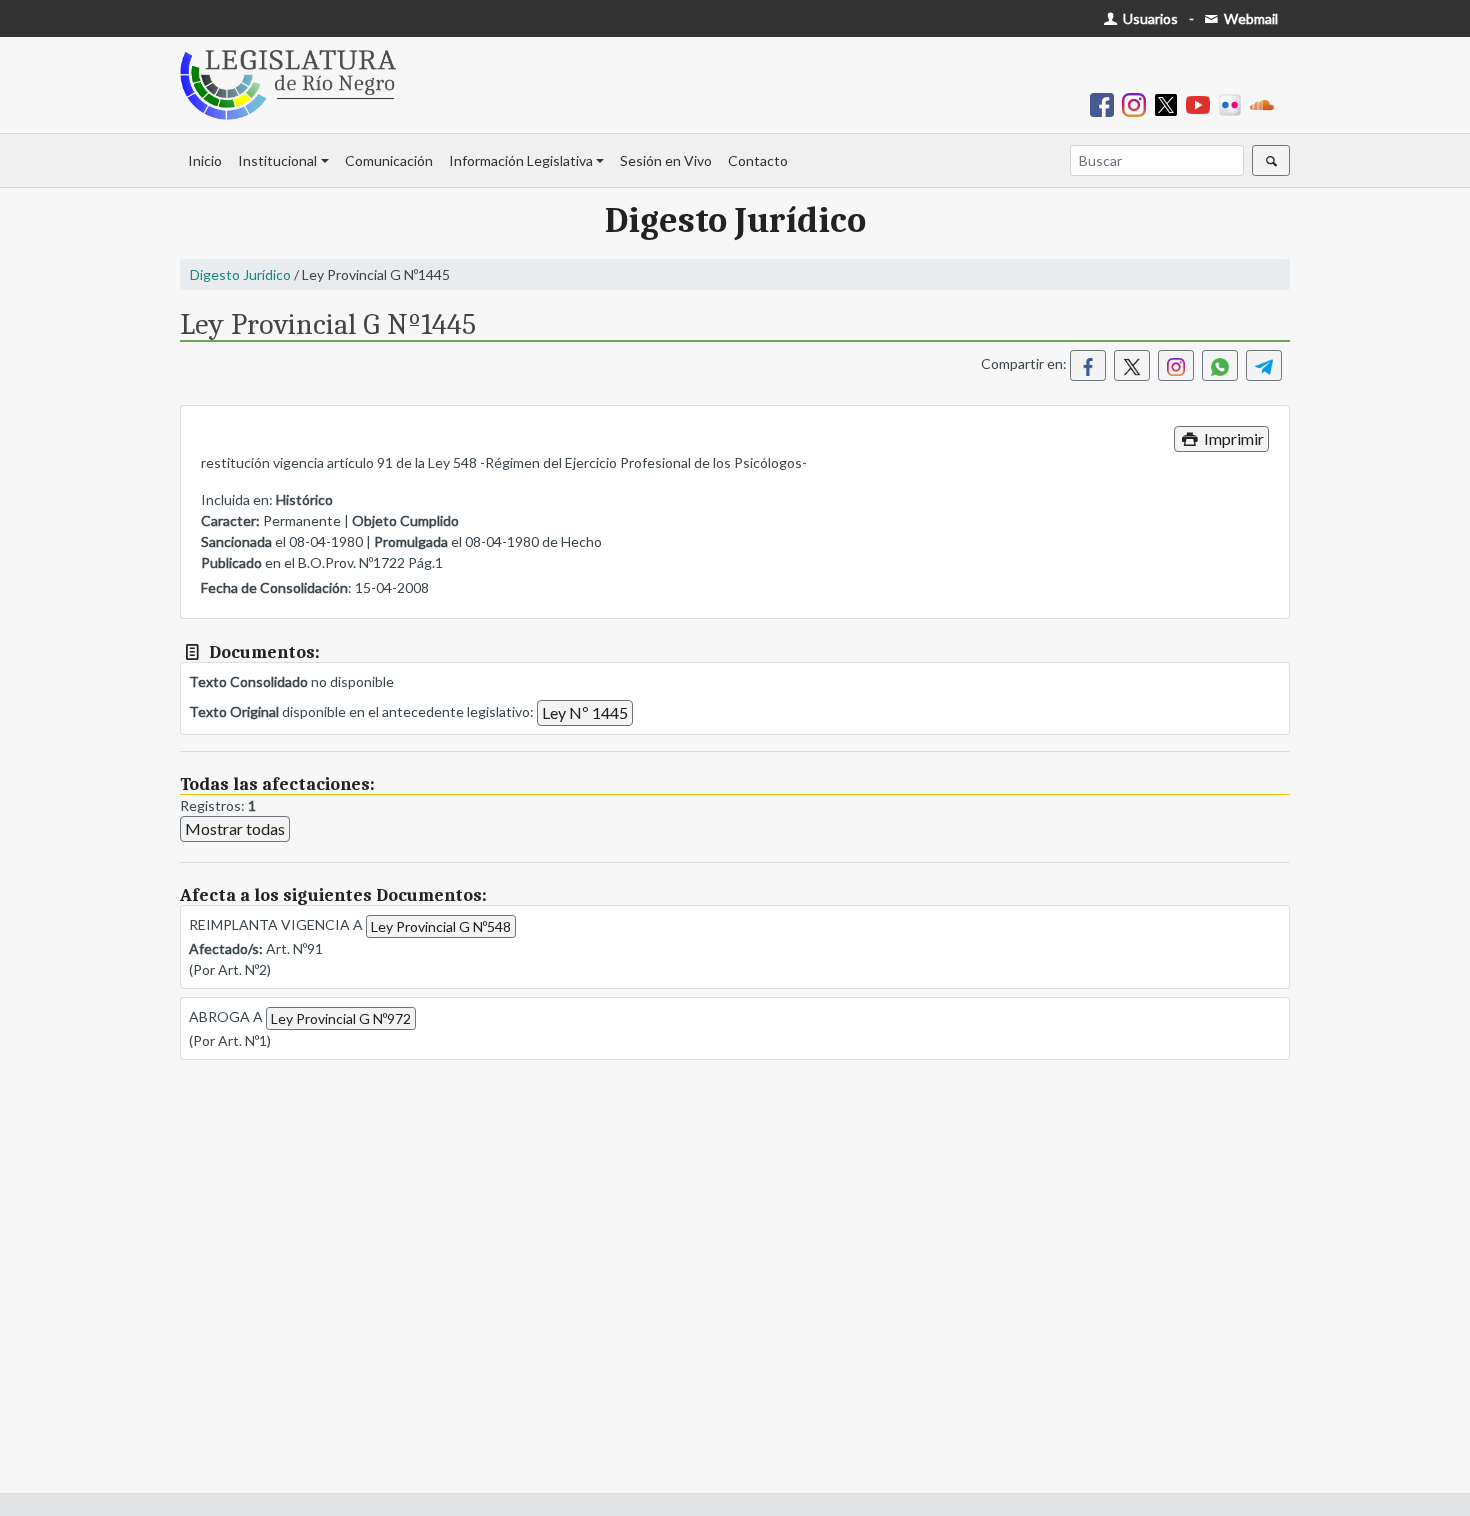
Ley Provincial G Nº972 (341, 1018)
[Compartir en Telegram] (1264, 365)
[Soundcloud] (1266, 103)
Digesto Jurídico (240, 274)
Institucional (277, 160)
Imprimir (1232, 438)
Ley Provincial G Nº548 (441, 926)
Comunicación (389, 160)
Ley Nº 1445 (585, 712)
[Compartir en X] (1132, 365)
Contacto (758, 160)
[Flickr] (1234, 103)
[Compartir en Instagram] (1176, 365)
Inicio (205, 160)
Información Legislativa (521, 160)
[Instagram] (1138, 103)
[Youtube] (1202, 103)
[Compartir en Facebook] (1088, 365)
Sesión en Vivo (666, 160)
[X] (1170, 103)
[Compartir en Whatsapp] (1220, 365)
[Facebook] (1106, 103)
